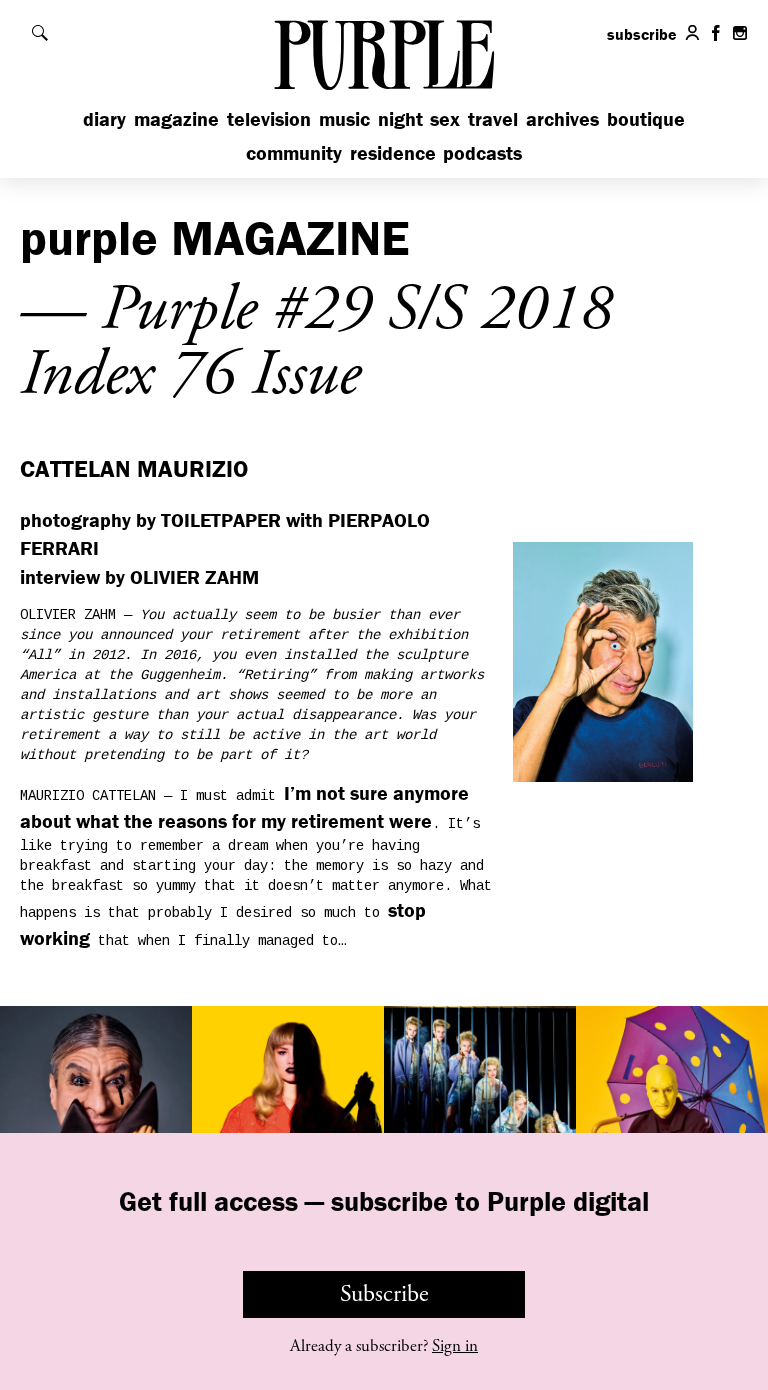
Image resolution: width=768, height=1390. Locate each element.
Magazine (176, 118)
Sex (445, 118)
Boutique (646, 118)
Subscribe (384, 1294)
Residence (393, 152)
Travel (493, 118)
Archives (562, 118)
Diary (104, 118)
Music (344, 118)
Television (269, 118)
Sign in (455, 1346)
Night (400, 118)
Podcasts (482, 152)
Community (294, 152)
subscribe (642, 34)
